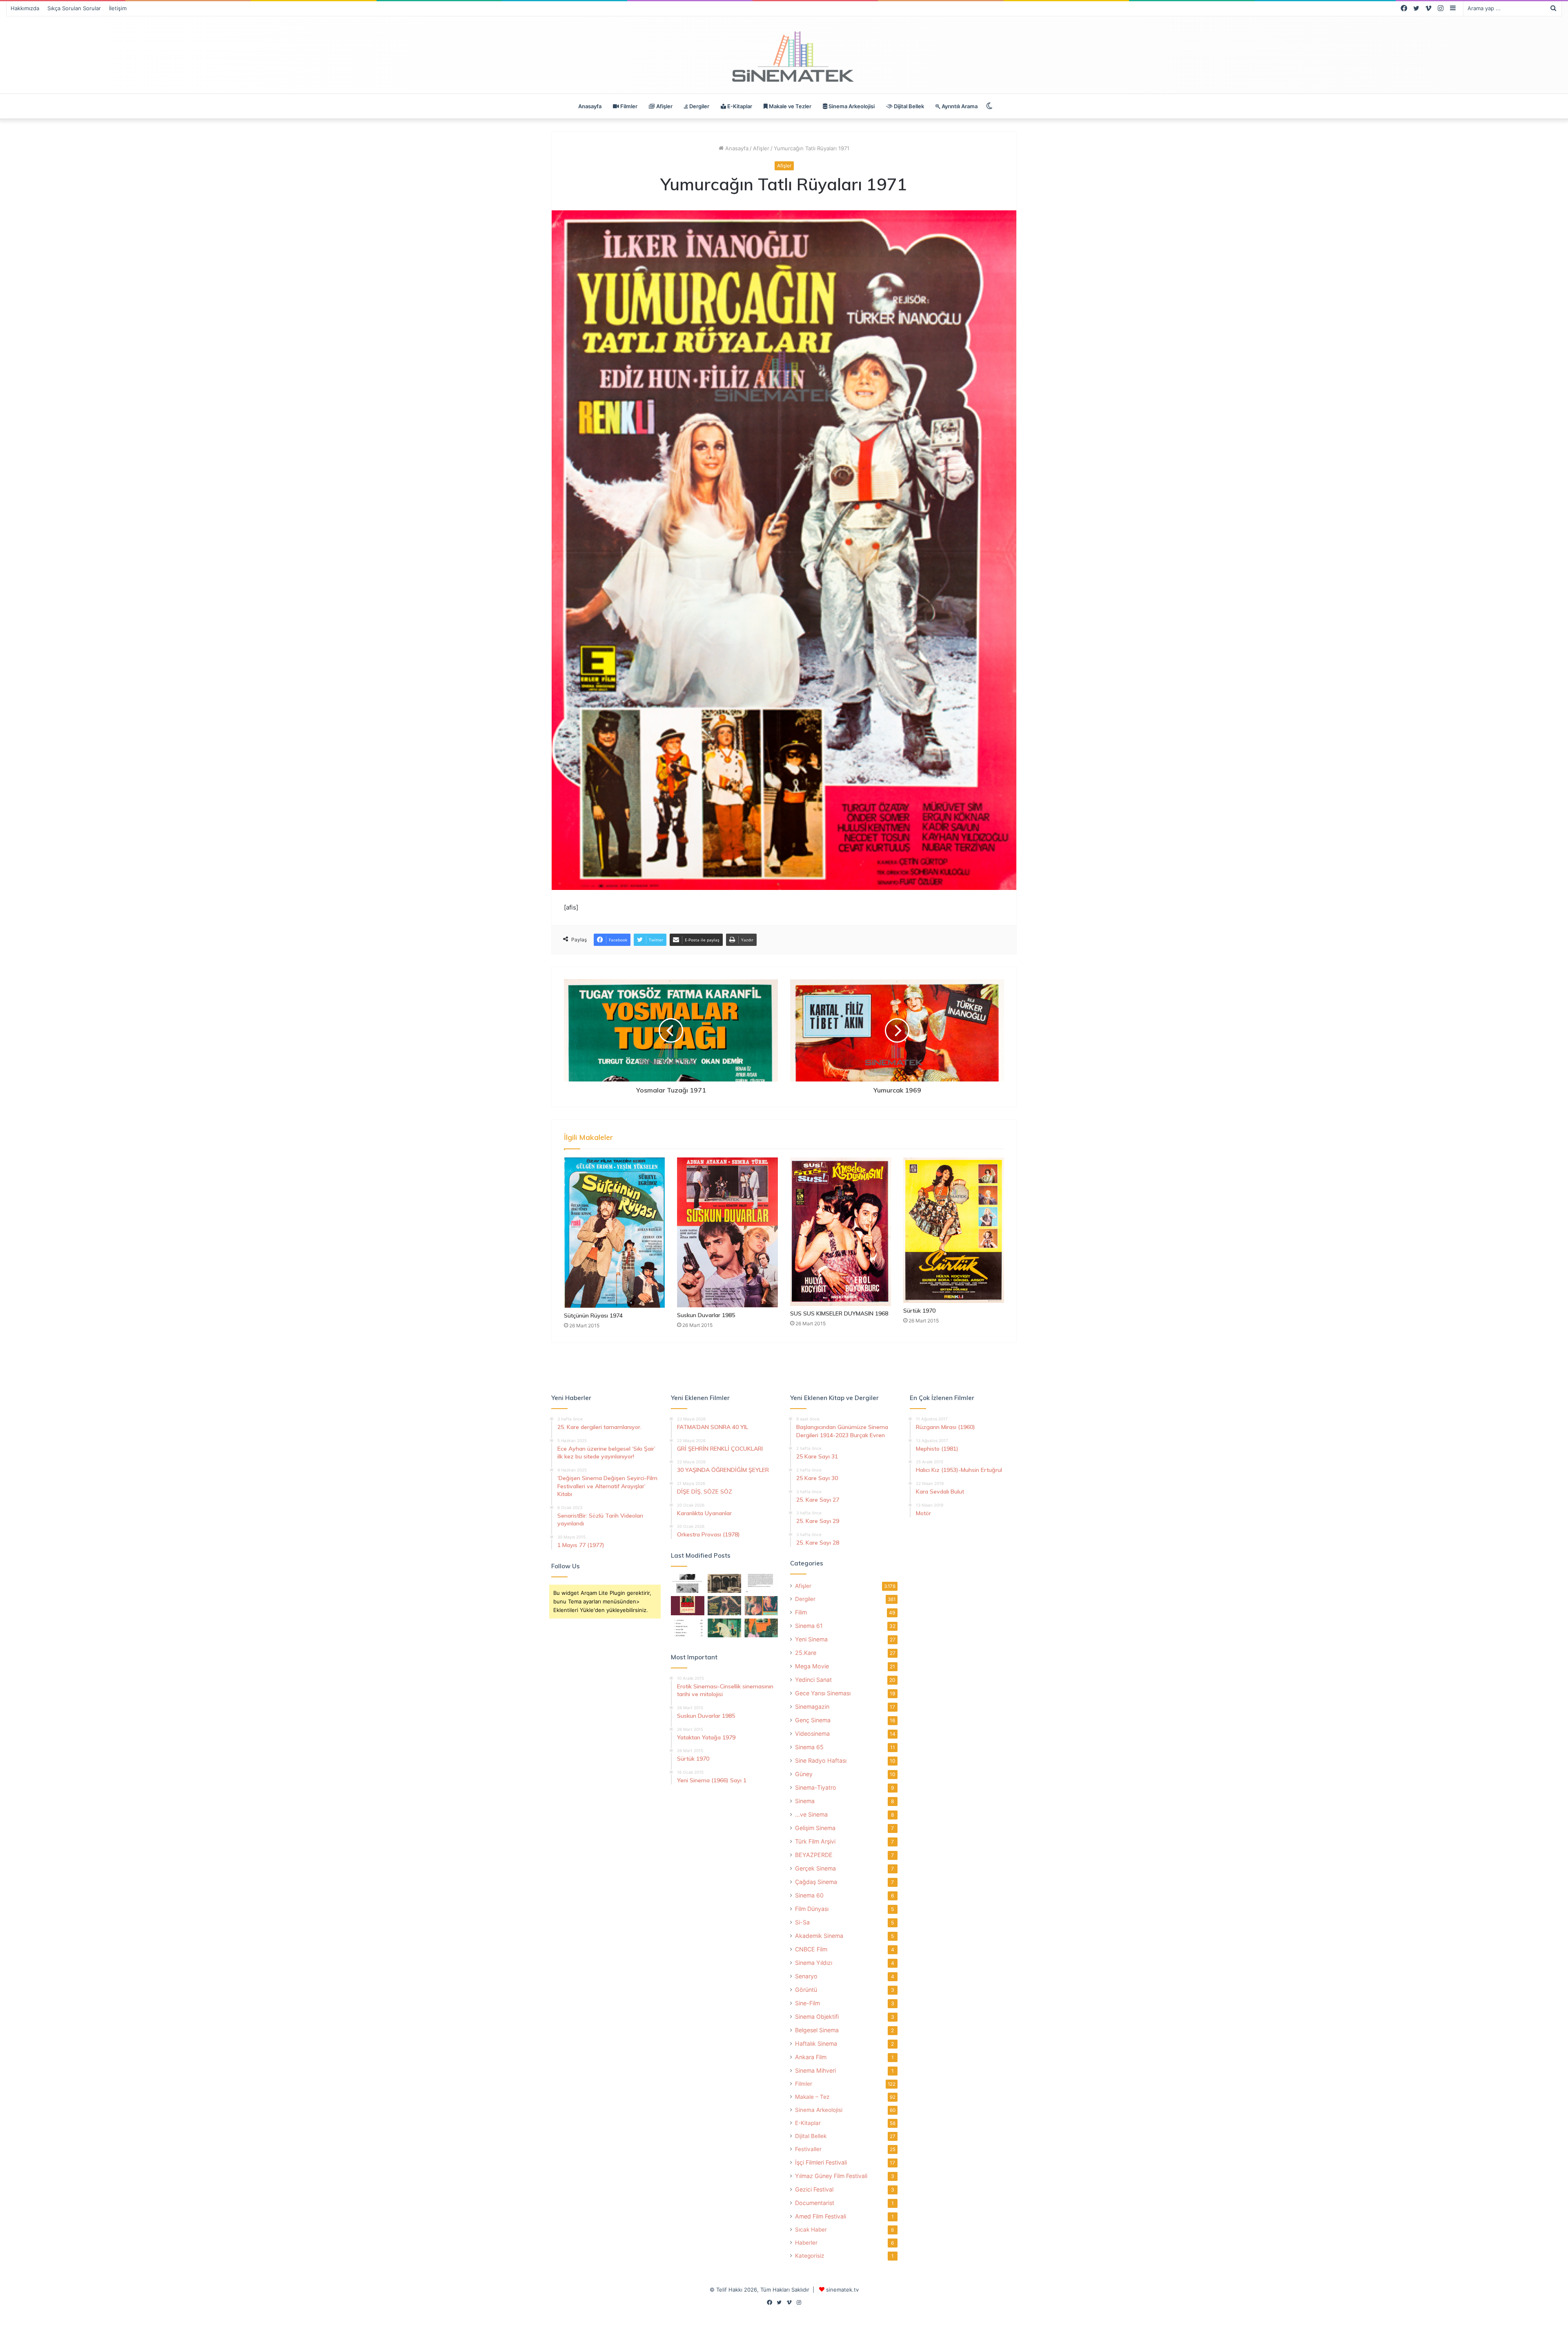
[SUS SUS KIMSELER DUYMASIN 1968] (841, 1232)
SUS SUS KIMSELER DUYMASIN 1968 (839, 1313)
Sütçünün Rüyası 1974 (593, 1315)
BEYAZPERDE (814, 1855)
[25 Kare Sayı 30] (761, 1605)
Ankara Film (811, 2057)
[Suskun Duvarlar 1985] (727, 1232)
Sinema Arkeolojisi (851, 106)
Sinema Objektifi (817, 2017)
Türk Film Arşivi (815, 1841)
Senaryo (806, 1976)
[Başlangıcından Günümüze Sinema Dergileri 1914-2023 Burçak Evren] (688, 1605)
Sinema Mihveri (815, 2070)
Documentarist (815, 2203)
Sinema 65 (809, 1747)
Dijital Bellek (908, 106)
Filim (801, 1612)
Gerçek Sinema (815, 1868)
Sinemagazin (812, 1707)
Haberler (806, 2243)
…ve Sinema (811, 1814)
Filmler (628, 106)
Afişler (664, 106)
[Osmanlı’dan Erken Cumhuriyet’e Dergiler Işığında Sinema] (761, 1583)
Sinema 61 (809, 1626)
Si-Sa (802, 1922)
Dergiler (699, 106)
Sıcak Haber (811, 2230)
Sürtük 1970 (919, 1311)
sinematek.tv (842, 2290)
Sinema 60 (809, 1895)
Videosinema (812, 1734)
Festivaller (808, 2149)
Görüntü (806, 1990)
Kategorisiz (810, 2256)
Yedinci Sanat (813, 1680)
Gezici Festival (814, 2189)
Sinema (805, 1801)
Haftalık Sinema (816, 2043)
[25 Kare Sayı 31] (724, 1605)
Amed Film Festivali (821, 2216)
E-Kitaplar (739, 106)
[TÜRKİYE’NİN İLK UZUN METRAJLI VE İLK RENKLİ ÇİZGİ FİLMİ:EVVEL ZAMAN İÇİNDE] (688, 1583)
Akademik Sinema (819, 1936)
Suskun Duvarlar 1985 (706, 1315)
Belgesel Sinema (817, 2030)
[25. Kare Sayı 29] (761, 1628)
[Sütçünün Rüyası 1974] (614, 1233)
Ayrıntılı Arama (959, 106)
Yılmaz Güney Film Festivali (831, 2176)
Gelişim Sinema (815, 1828)
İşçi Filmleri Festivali (821, 2162)
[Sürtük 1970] (954, 1230)
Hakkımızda (25, 8)
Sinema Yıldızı (814, 1963)
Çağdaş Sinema (816, 1882)
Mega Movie (812, 1666)
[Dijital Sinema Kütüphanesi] (784, 57)
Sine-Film (807, 2003)
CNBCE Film (811, 1949)
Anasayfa (590, 106)
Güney (804, 1774)
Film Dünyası (812, 1909)
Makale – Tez (812, 2097)
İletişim (118, 8)
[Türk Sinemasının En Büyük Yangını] (724, 1583)
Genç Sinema (813, 1720)
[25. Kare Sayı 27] (724, 1628)
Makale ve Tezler (790, 106)
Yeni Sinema (811, 1639)
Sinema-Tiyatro (816, 1787)
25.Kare (806, 1653)
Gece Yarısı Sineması (823, 1693)
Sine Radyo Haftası (821, 1760)
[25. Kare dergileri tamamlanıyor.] (688, 1628)
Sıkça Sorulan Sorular (74, 8)
